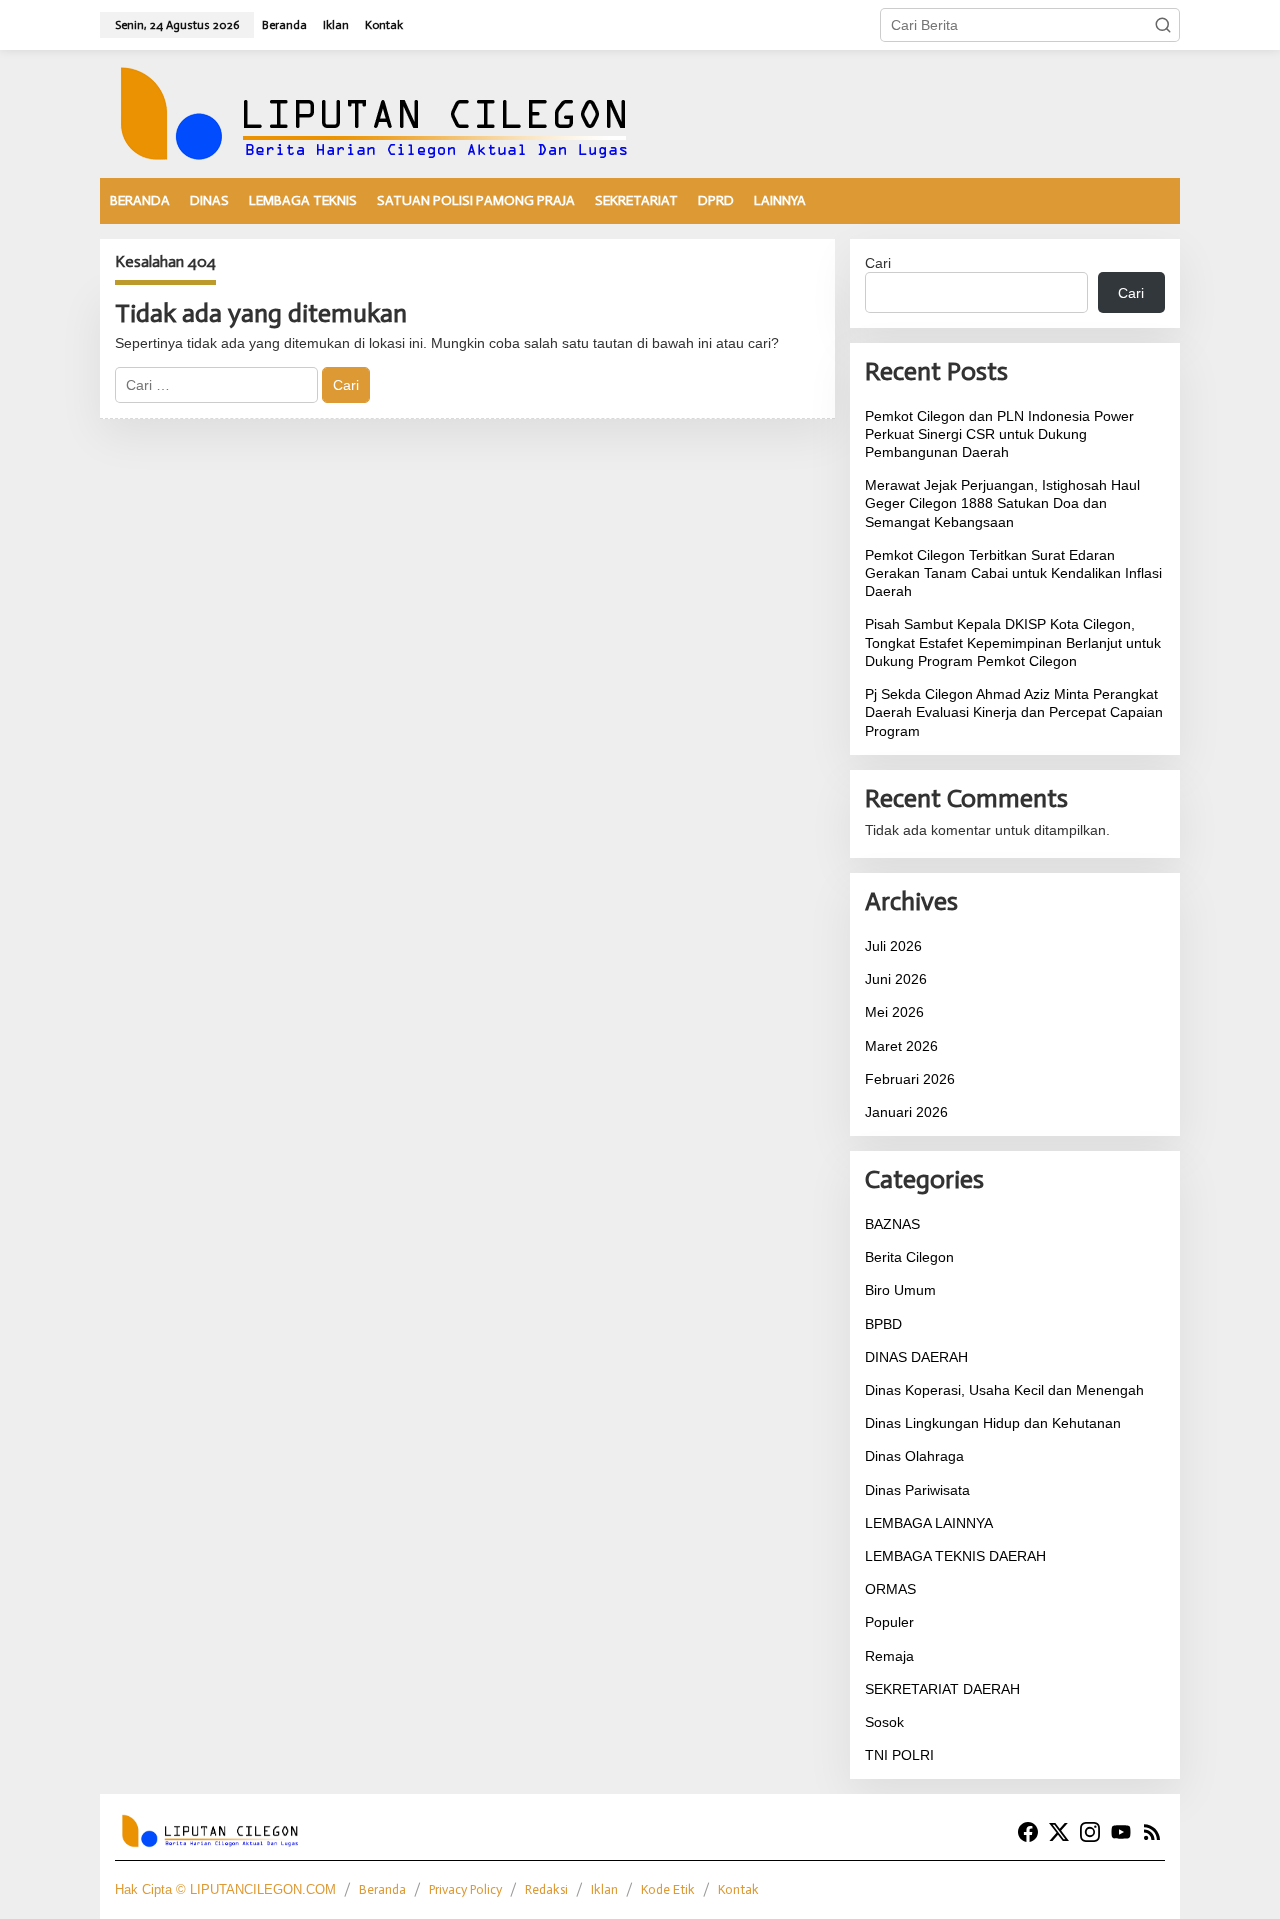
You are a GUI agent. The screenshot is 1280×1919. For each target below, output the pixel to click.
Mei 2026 (894, 1012)
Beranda (382, 1889)
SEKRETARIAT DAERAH (942, 1689)
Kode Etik (668, 1889)
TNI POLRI (899, 1755)
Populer (889, 1622)
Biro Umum (900, 1290)
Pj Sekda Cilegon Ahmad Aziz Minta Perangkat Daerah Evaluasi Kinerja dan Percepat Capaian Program (1014, 712)
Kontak (738, 1889)
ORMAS (890, 1589)
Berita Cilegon (909, 1257)
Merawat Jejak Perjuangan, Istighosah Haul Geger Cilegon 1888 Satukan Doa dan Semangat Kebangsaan (1002, 503)
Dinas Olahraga (914, 1456)
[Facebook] (1028, 1832)
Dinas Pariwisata (917, 1490)
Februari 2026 (910, 1079)
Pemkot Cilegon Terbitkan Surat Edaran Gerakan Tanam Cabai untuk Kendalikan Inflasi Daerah (1013, 573)
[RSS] (1152, 1832)
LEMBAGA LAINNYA (929, 1523)
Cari (878, 263)
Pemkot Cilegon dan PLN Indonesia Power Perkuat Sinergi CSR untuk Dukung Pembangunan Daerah (999, 434)
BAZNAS (892, 1224)
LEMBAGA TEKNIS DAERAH (955, 1556)
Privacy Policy (465, 1889)
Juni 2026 (896, 979)
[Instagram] (1090, 1832)
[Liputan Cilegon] (399, 113)
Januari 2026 (906, 1112)
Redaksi (546, 1889)
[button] (1163, 25)
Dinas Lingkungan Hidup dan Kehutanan (993, 1423)
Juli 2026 (893, 946)
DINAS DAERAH (916, 1357)
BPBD (883, 1324)
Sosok (884, 1722)
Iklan (604, 1889)
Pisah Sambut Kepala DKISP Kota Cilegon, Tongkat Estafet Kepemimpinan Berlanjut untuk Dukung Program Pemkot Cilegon (1013, 642)
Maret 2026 (901, 1046)
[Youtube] (1121, 1832)
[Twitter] (1059, 1832)
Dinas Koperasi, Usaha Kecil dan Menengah (1004, 1390)
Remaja (889, 1656)
